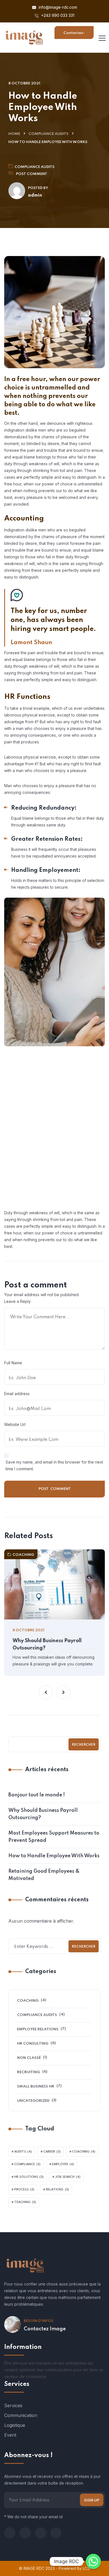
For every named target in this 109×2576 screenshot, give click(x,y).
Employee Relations (38, 2029)
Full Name (13, 1363)
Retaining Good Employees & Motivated (44, 1875)
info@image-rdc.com (57, 7)
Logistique (15, 2425)
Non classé (29, 2058)
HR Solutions (29, 2177)
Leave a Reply (17, 1301)
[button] (46, 1692)
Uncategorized (33, 2101)
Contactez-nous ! (74, 35)
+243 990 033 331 (57, 15)
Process (24, 2190)
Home (14, 134)
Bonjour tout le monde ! (37, 1795)
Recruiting (29, 2072)
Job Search (68, 2177)
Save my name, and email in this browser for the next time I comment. (54, 1465)
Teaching (25, 2202)
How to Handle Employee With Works (54, 1856)
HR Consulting (33, 2044)
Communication (21, 2415)
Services (13, 2406)
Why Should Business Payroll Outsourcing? (47, 1644)
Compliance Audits (48, 134)
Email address (17, 1394)
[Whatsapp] (93, 2561)
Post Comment (32, 174)
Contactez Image (45, 2329)
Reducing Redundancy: (44, 808)
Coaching (23, 1555)
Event (10, 2435)
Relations (57, 2190)
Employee (63, 2164)
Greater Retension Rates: (47, 839)
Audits (23, 2152)
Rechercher (84, 1745)
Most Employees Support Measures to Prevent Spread (54, 1837)
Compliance (27, 2164)
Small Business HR (36, 2087)
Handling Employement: (46, 870)
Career (52, 2152)
